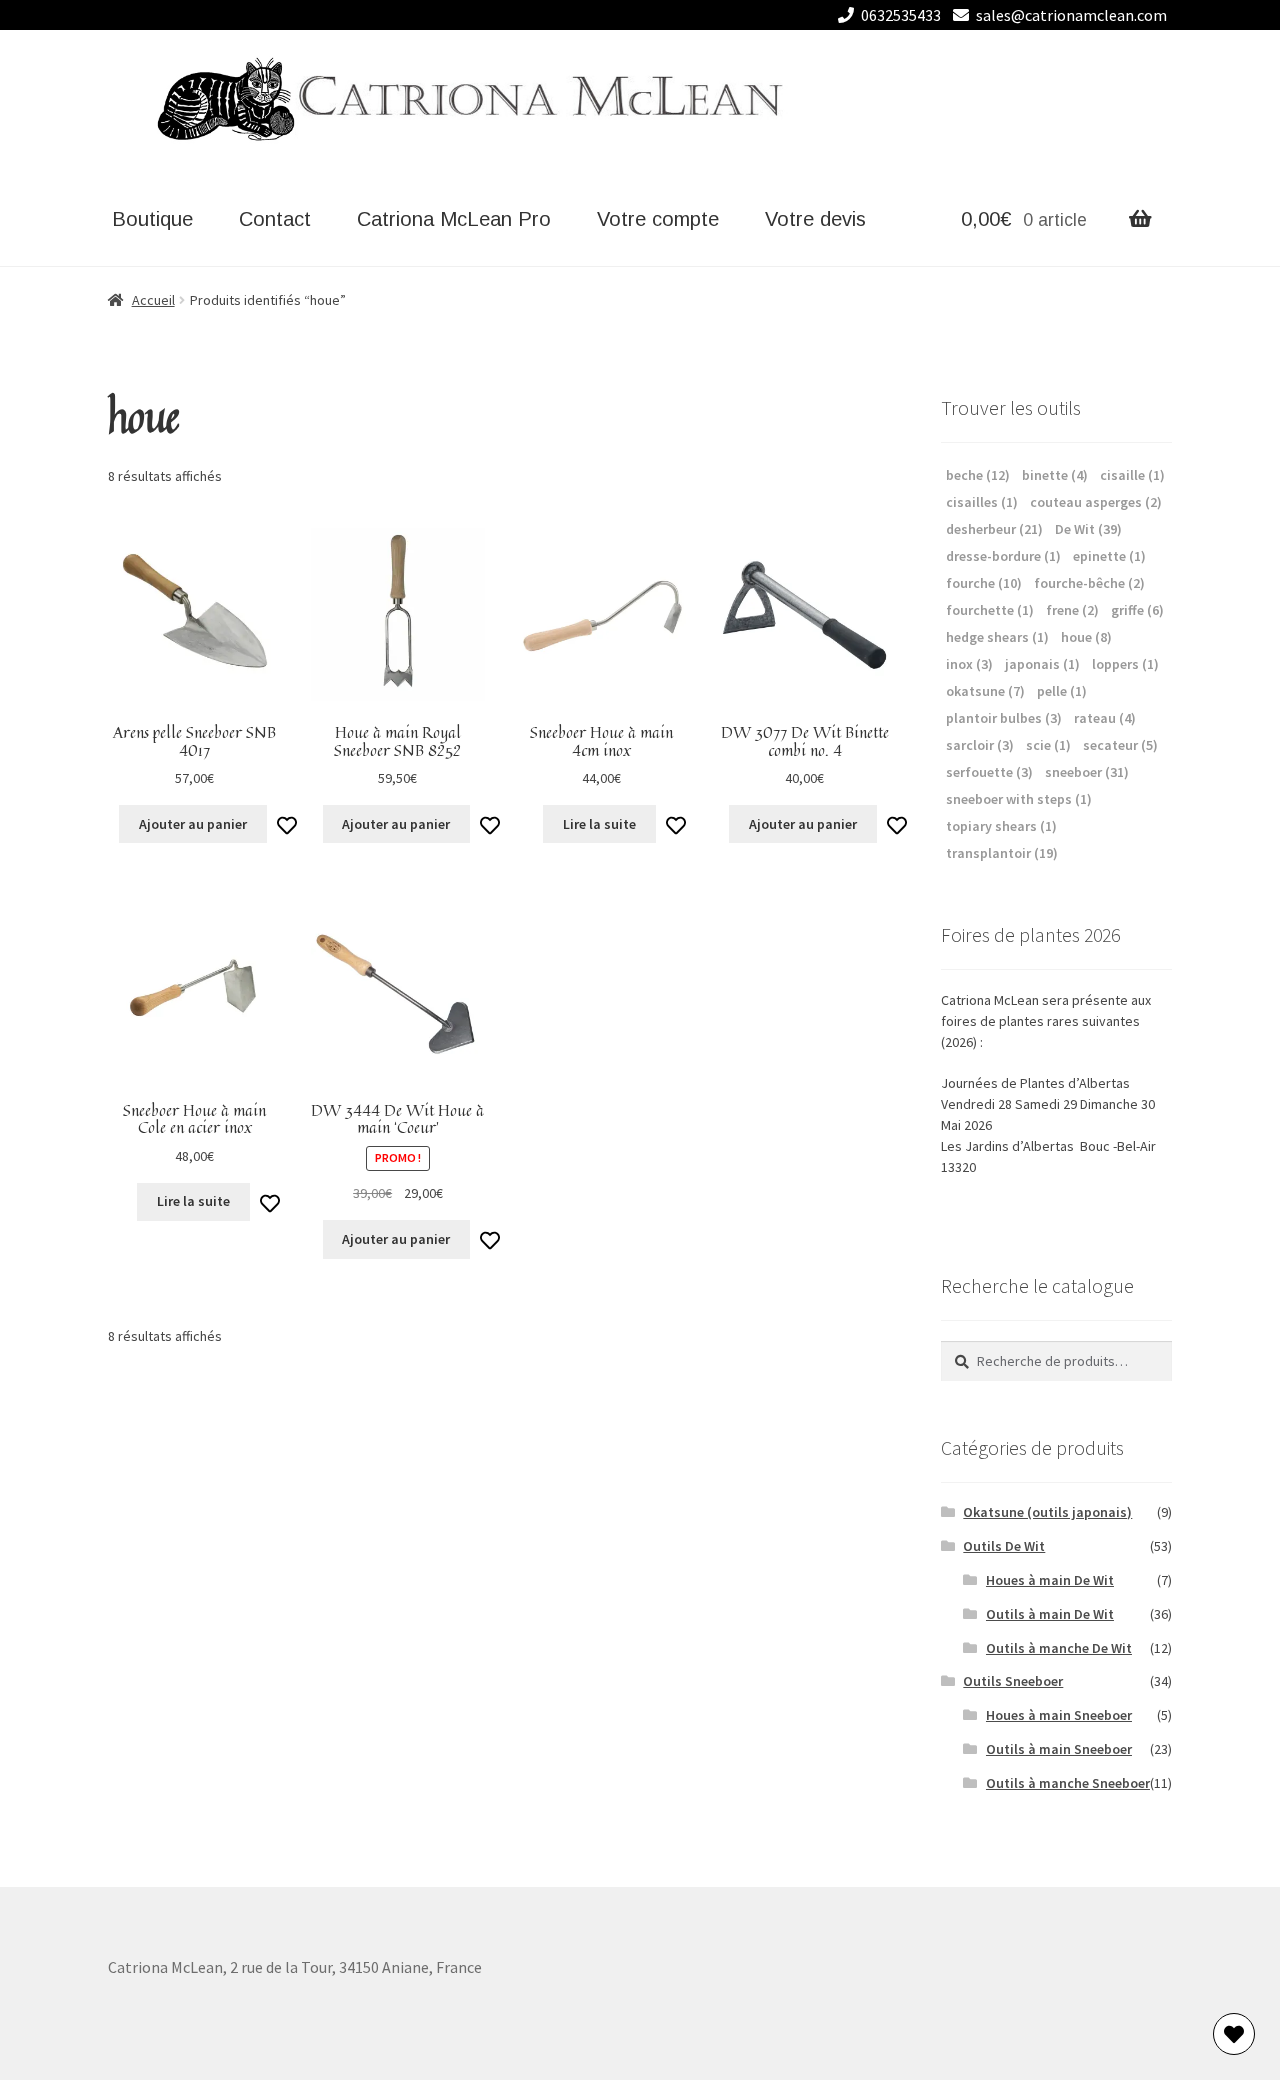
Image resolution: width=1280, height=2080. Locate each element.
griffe (1137, 610)
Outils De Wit (1004, 1546)
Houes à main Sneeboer (1059, 1715)
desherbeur (994, 529)
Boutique (152, 219)
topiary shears (1001, 826)
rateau (1105, 718)
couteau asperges (1096, 502)
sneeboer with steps (1019, 799)
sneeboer (1087, 772)
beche (978, 475)
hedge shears (997, 637)
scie (1048, 745)
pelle (1062, 691)
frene (1072, 610)
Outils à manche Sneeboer (1068, 1783)
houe (1086, 637)
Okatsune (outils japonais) (1047, 1512)
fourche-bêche (1089, 583)
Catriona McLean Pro (454, 219)
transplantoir (1002, 853)
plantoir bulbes (1004, 718)
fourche (984, 583)
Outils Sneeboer (1013, 1681)
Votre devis (815, 219)
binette (1055, 475)
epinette (1109, 556)
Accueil (153, 300)
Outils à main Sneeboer (1059, 1749)
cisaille (1132, 475)
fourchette (990, 610)
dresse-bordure (1003, 556)
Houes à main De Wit (1050, 1580)
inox (969, 664)
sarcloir (980, 745)
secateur (1120, 745)
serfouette (989, 772)
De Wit (1088, 529)
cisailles (982, 502)
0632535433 (901, 15)
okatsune (985, 691)
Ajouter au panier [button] (193, 824)
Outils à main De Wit (1050, 1614)
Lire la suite (599, 824)
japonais (1042, 664)
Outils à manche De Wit (1059, 1648)
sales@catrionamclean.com (1071, 15)
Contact (275, 219)
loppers (1125, 664)
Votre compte (658, 219)
